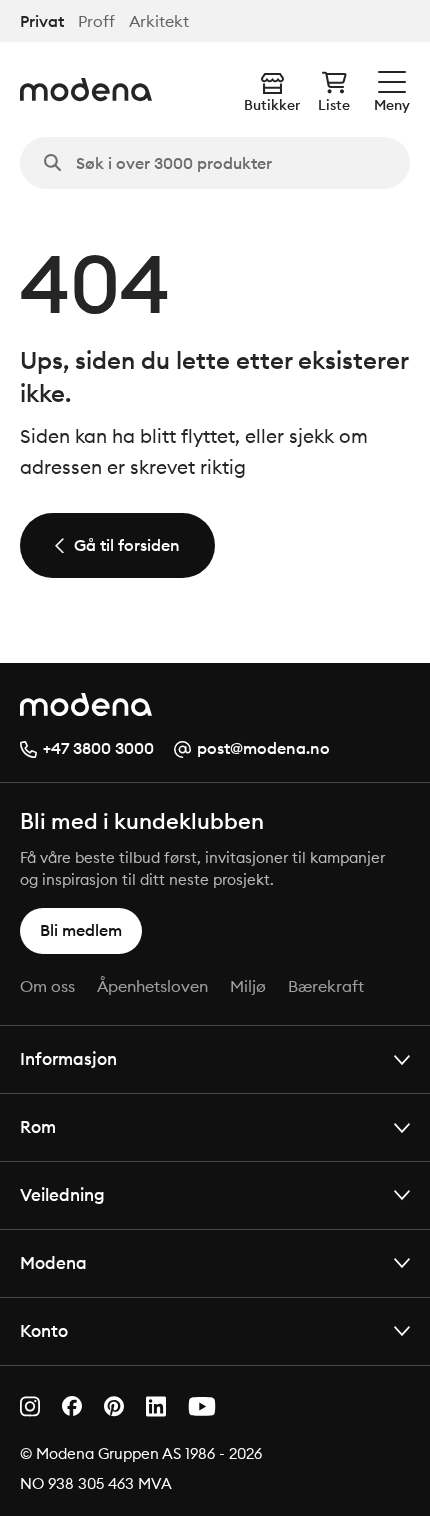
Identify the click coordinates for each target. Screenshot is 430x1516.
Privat (42, 21)
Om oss (47, 986)
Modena (53, 1262)
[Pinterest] (114, 1406)
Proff (96, 21)
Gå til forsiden (127, 545)
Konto (44, 1330)
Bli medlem (81, 930)
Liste (334, 105)
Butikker (272, 105)
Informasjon (68, 1058)
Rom (38, 1126)
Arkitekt (159, 21)
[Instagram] (30, 1406)
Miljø (248, 986)
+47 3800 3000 (98, 748)
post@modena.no (263, 748)
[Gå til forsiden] (86, 89)
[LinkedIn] (156, 1406)
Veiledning (62, 1194)
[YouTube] (202, 1406)
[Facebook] (72, 1406)
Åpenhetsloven (152, 986)
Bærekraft (326, 986)
